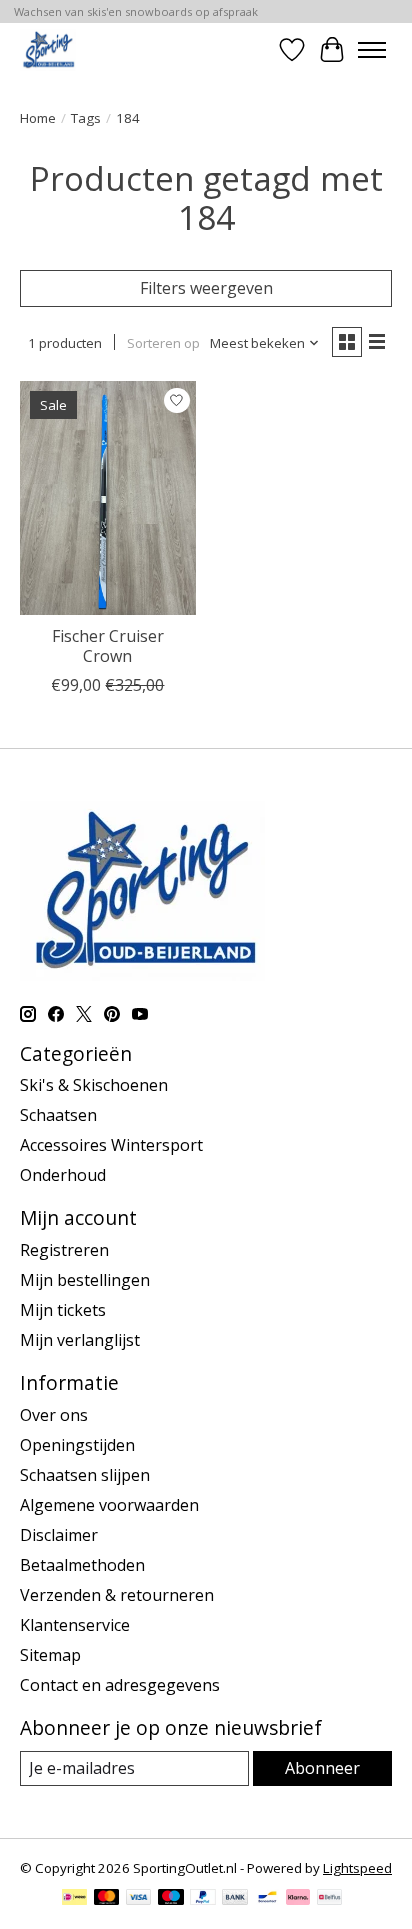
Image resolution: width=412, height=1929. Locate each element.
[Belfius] (329, 1899)
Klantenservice (75, 1625)
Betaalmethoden (82, 1565)
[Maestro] (171, 1899)
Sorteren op (163, 343)
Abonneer (322, 1768)
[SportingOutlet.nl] (48, 49)
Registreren (64, 1250)
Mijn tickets (63, 1310)
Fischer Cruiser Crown (108, 645)
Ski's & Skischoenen (94, 1085)
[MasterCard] (107, 1899)
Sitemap (50, 1655)
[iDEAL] (74, 1899)
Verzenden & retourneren (117, 1595)
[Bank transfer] (235, 1899)
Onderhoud (63, 1175)
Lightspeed (357, 1868)
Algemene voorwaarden (109, 1505)
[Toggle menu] (372, 50)
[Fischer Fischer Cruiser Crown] (108, 498)
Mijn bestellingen (85, 1280)
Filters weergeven (206, 288)
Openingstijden (77, 1445)
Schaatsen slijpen (85, 1475)
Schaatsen (58, 1115)
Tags (86, 118)
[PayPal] (203, 1899)
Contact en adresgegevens (120, 1685)
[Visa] (139, 1899)
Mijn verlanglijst (80, 1340)
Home (38, 118)
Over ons (54, 1415)
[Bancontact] (267, 1899)
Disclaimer (59, 1535)
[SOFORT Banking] (298, 1899)
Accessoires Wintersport (111, 1145)
